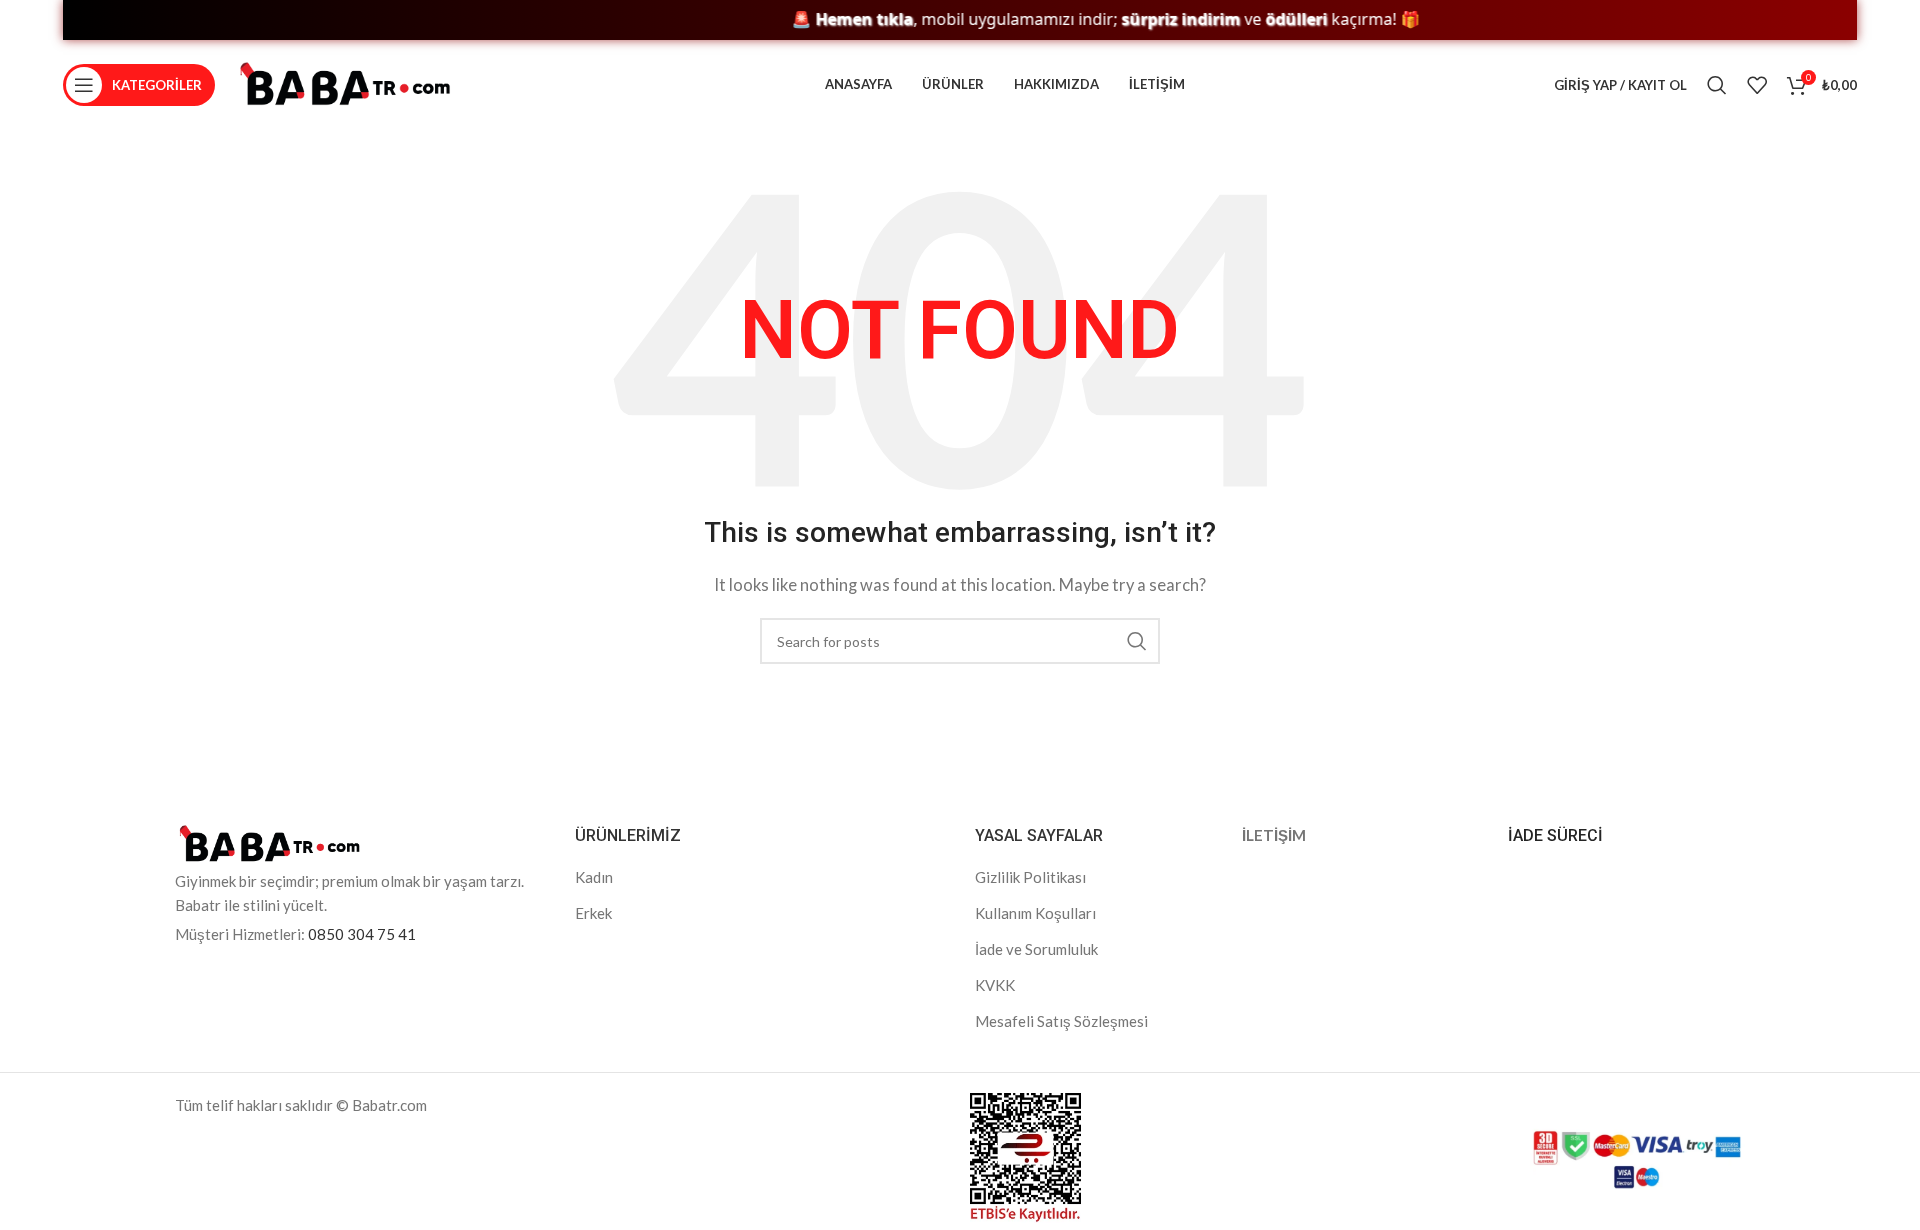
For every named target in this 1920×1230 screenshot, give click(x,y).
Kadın (594, 877)
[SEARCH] (1137, 641)
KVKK (995, 985)
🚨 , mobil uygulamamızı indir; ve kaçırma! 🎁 (1081, 19)
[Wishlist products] (1757, 85)
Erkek (593, 913)
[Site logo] (345, 83)
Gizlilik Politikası (1030, 877)
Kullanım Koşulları (1035, 913)
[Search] (1717, 85)
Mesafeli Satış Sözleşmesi (1061, 1021)
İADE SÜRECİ (1555, 835)
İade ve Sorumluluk (1036, 949)
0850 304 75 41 (362, 934)
